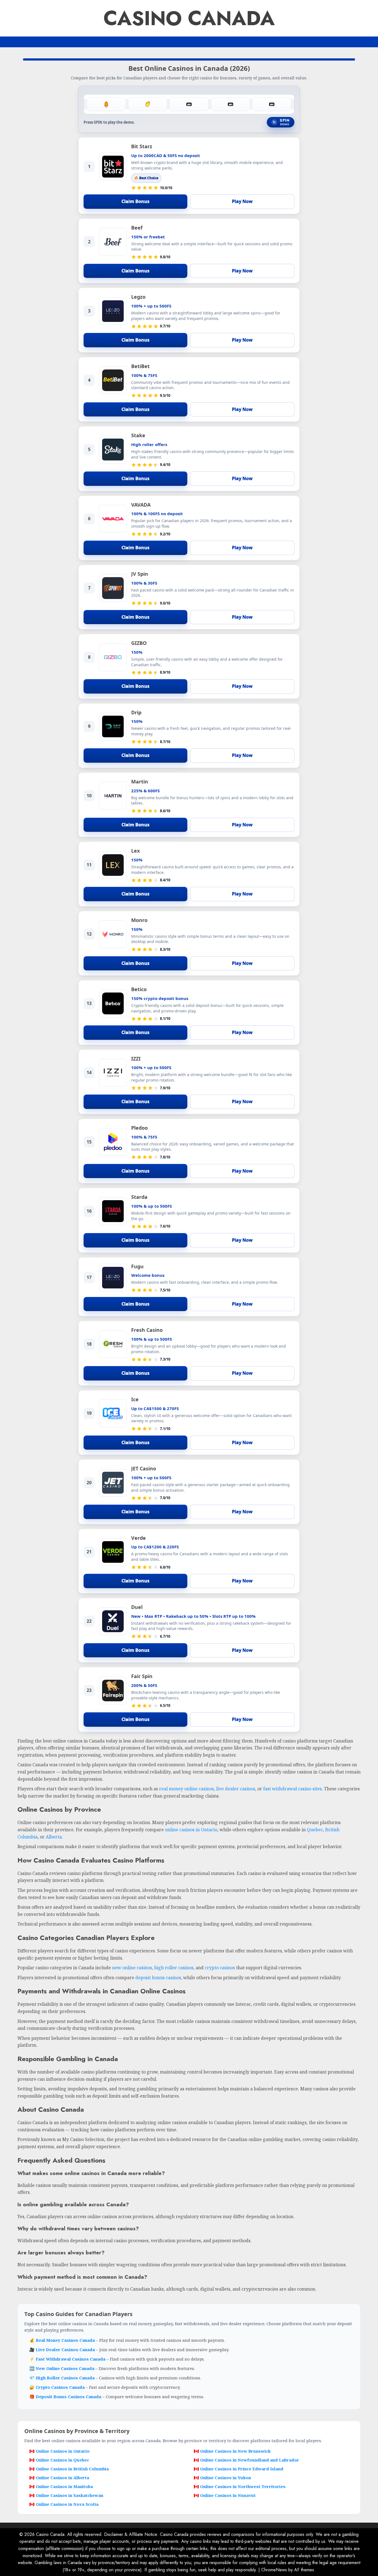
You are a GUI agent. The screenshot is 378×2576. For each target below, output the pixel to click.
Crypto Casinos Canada (61, 2387)
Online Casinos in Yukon (226, 2478)
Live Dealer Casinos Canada (66, 2350)
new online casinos (132, 1968)
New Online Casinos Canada (66, 2368)
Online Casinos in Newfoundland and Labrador (250, 2460)
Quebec (315, 1830)
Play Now (242, 201)
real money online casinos (187, 1789)
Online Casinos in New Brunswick (235, 2451)
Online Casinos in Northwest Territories (243, 2486)
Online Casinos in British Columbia (72, 2469)
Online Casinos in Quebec (62, 2460)
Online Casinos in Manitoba (64, 2486)
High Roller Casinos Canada (66, 2378)
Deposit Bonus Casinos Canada (69, 2397)
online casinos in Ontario (191, 1830)
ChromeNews (274, 2570)
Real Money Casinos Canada (66, 2340)
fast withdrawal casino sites (292, 1789)
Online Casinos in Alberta (62, 2478)
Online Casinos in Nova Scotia (67, 2504)
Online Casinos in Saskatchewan (69, 2495)
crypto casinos (220, 1968)
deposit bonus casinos (158, 1978)
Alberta (54, 1837)
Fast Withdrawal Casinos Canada (71, 2359)
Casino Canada (189, 18)
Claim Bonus (135, 201)
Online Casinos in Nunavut (228, 2495)
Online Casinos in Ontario (63, 2451)
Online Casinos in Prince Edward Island (242, 2469)
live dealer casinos (236, 1789)
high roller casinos (174, 1968)
